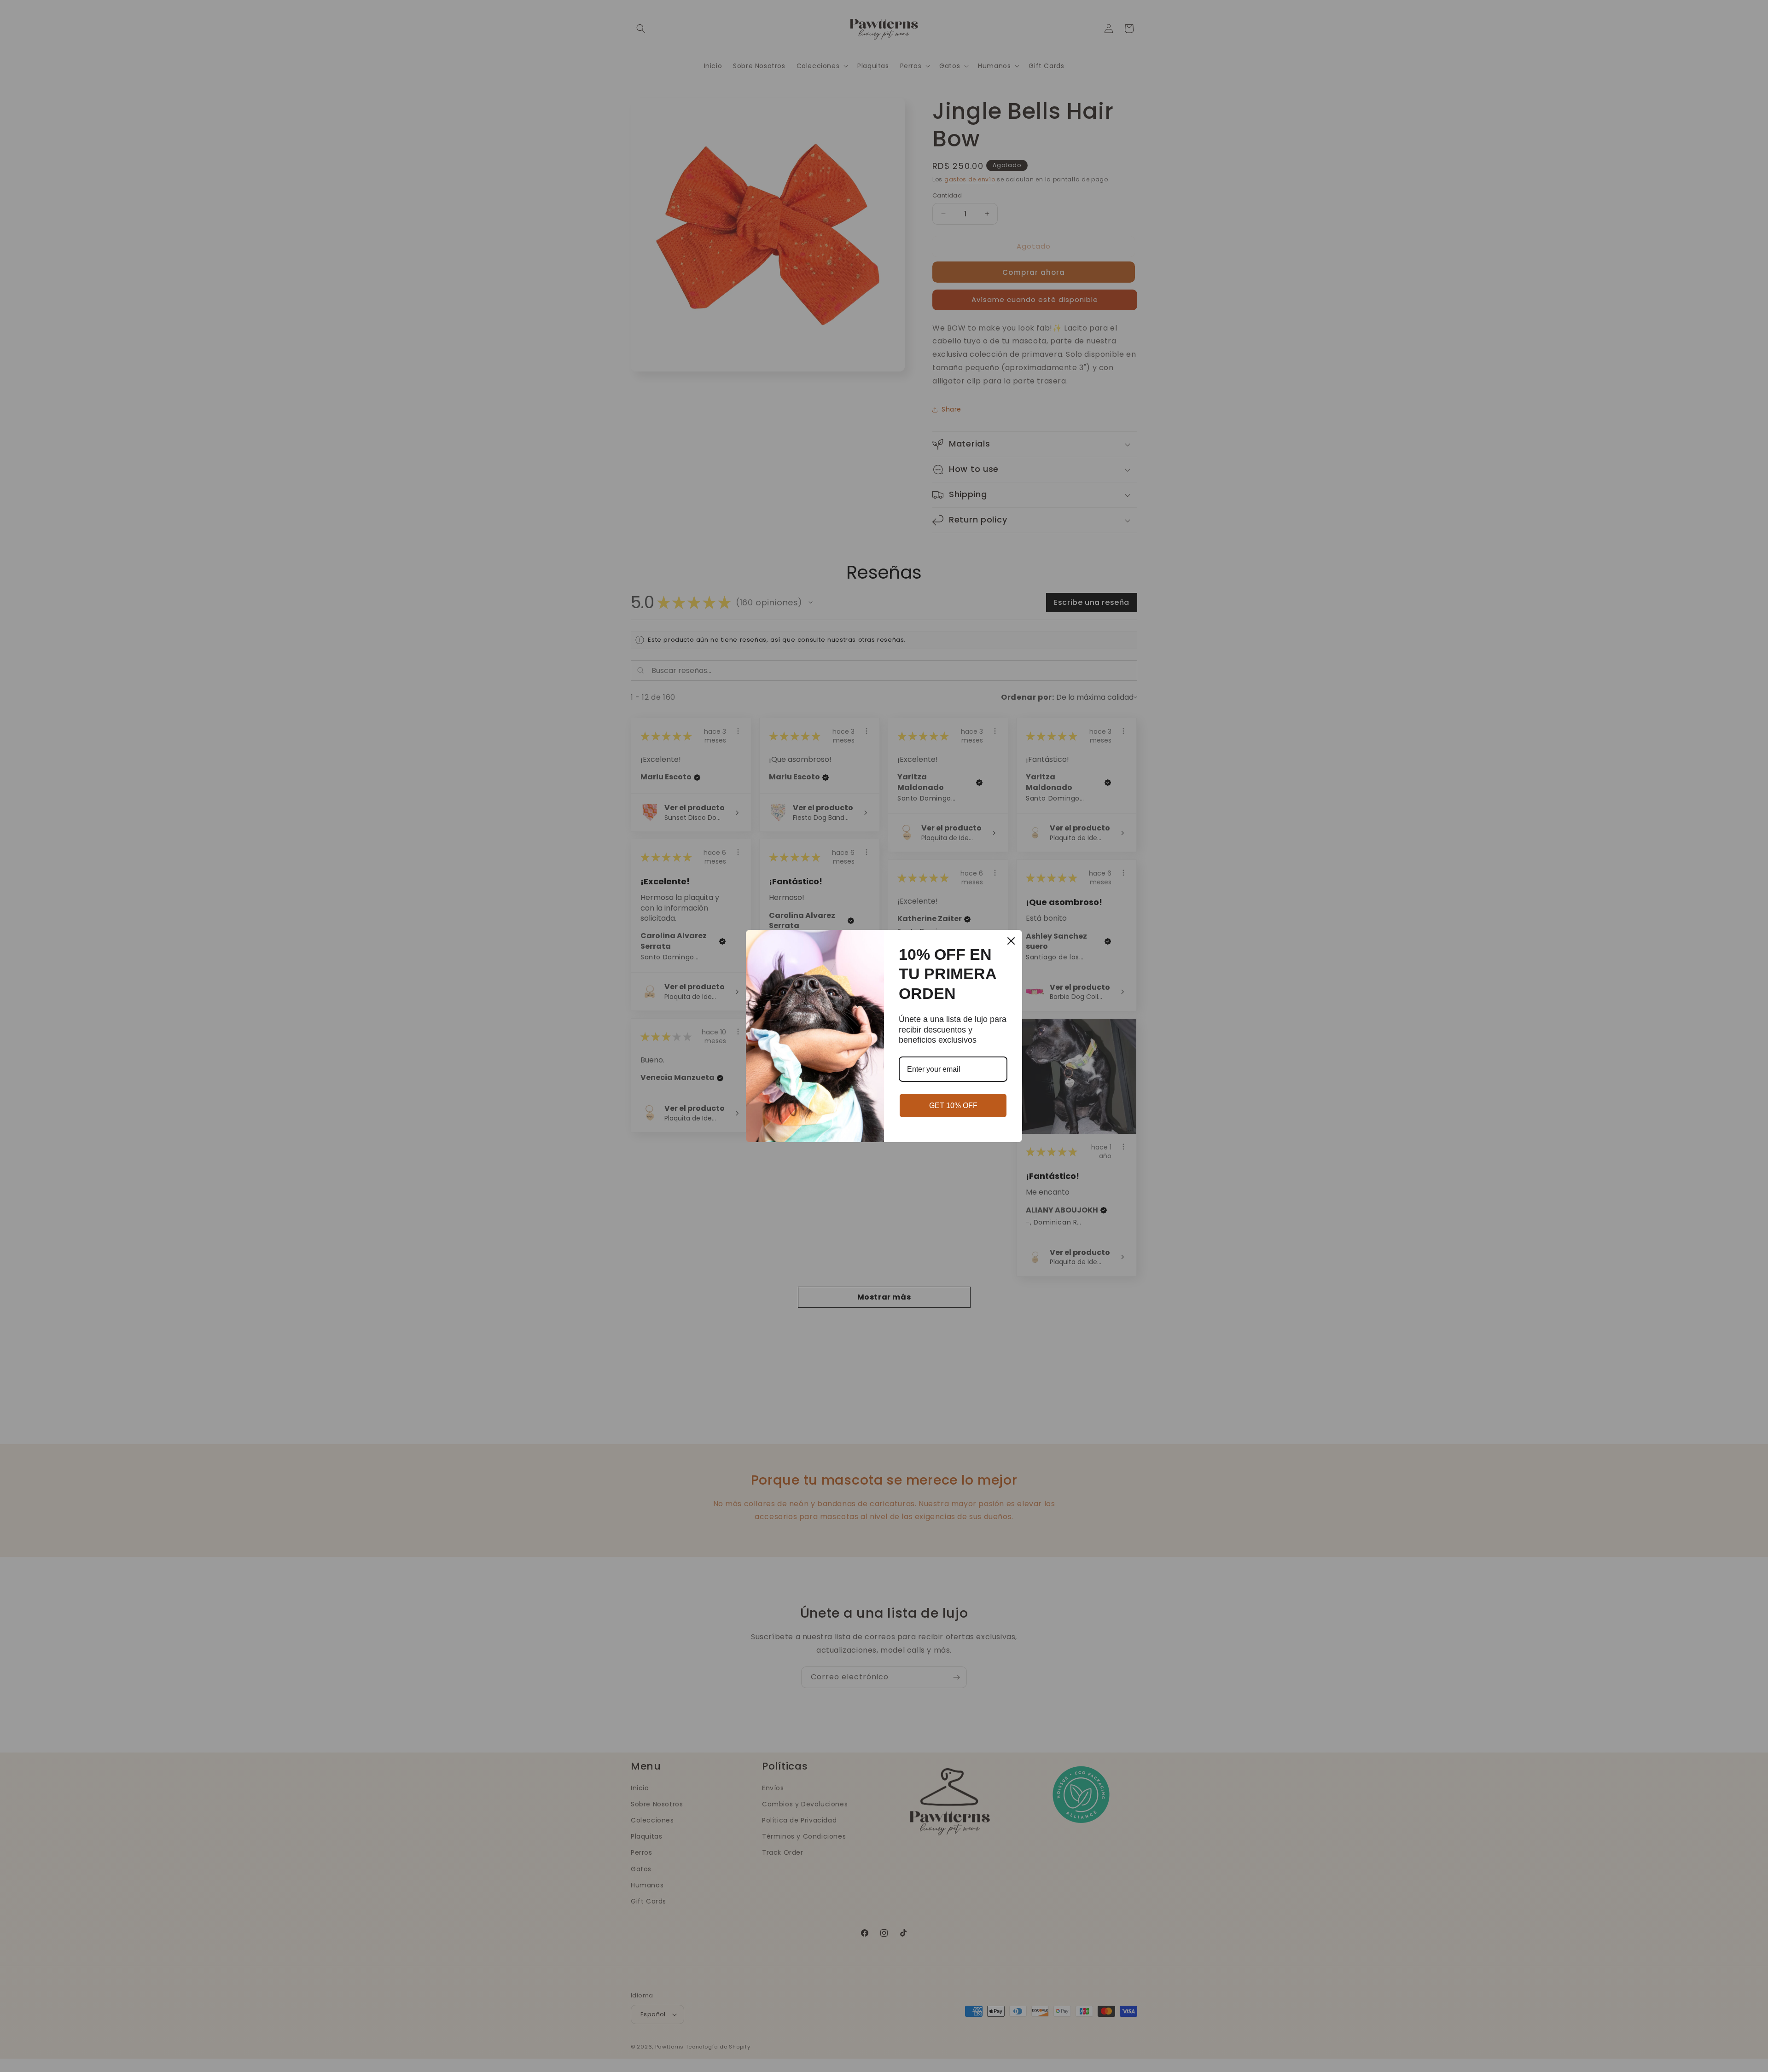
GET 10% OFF (953, 1106)
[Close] (1011, 941)
